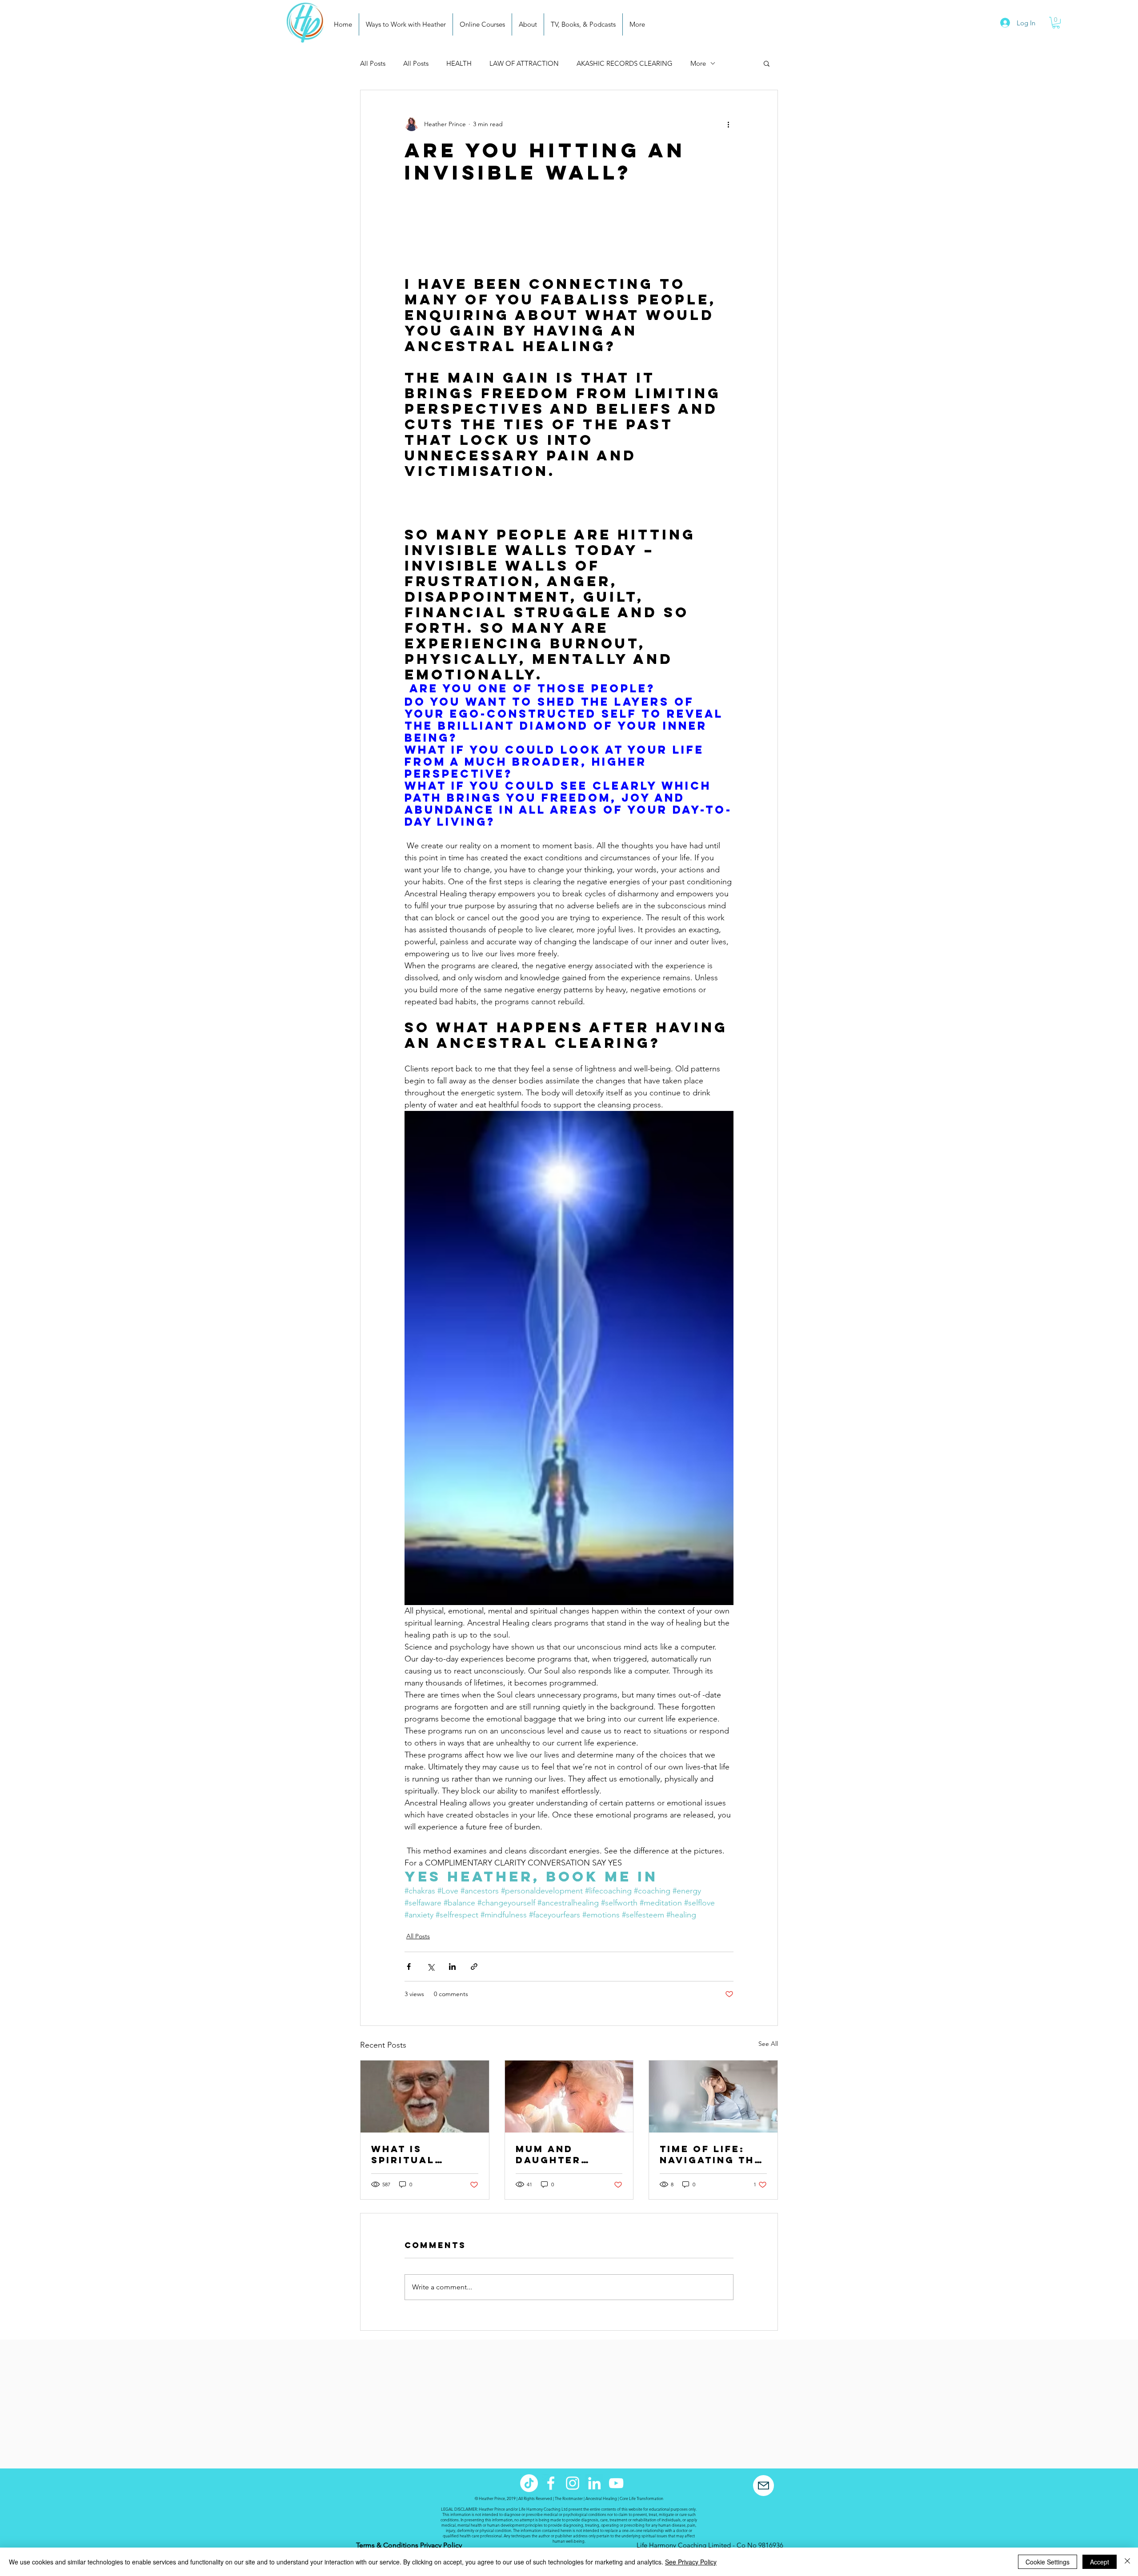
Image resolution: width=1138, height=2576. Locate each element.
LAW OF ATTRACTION (524, 63)
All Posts (373, 63)
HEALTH (459, 63)
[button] (1056, 23)
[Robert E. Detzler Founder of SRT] (425, 2097)
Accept (1100, 2562)
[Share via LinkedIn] (452, 1967)
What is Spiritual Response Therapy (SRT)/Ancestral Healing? (424, 2154)
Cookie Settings (1048, 2562)
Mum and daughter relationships (563, 2154)
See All (768, 2044)
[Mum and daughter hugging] (569, 2097)
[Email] (763, 2486)
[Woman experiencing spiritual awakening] (713, 2097)
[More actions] (728, 124)
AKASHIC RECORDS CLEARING (625, 63)
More (698, 63)
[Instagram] (573, 2483)
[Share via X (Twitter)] (431, 1967)
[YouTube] (616, 2483)
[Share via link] (474, 1967)
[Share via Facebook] (409, 1967)
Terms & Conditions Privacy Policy (409, 2545)
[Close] (1127, 2562)
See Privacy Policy (691, 2562)
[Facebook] (551, 2483)
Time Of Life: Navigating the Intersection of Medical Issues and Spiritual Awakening (711, 2154)
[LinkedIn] (594, 2483)
